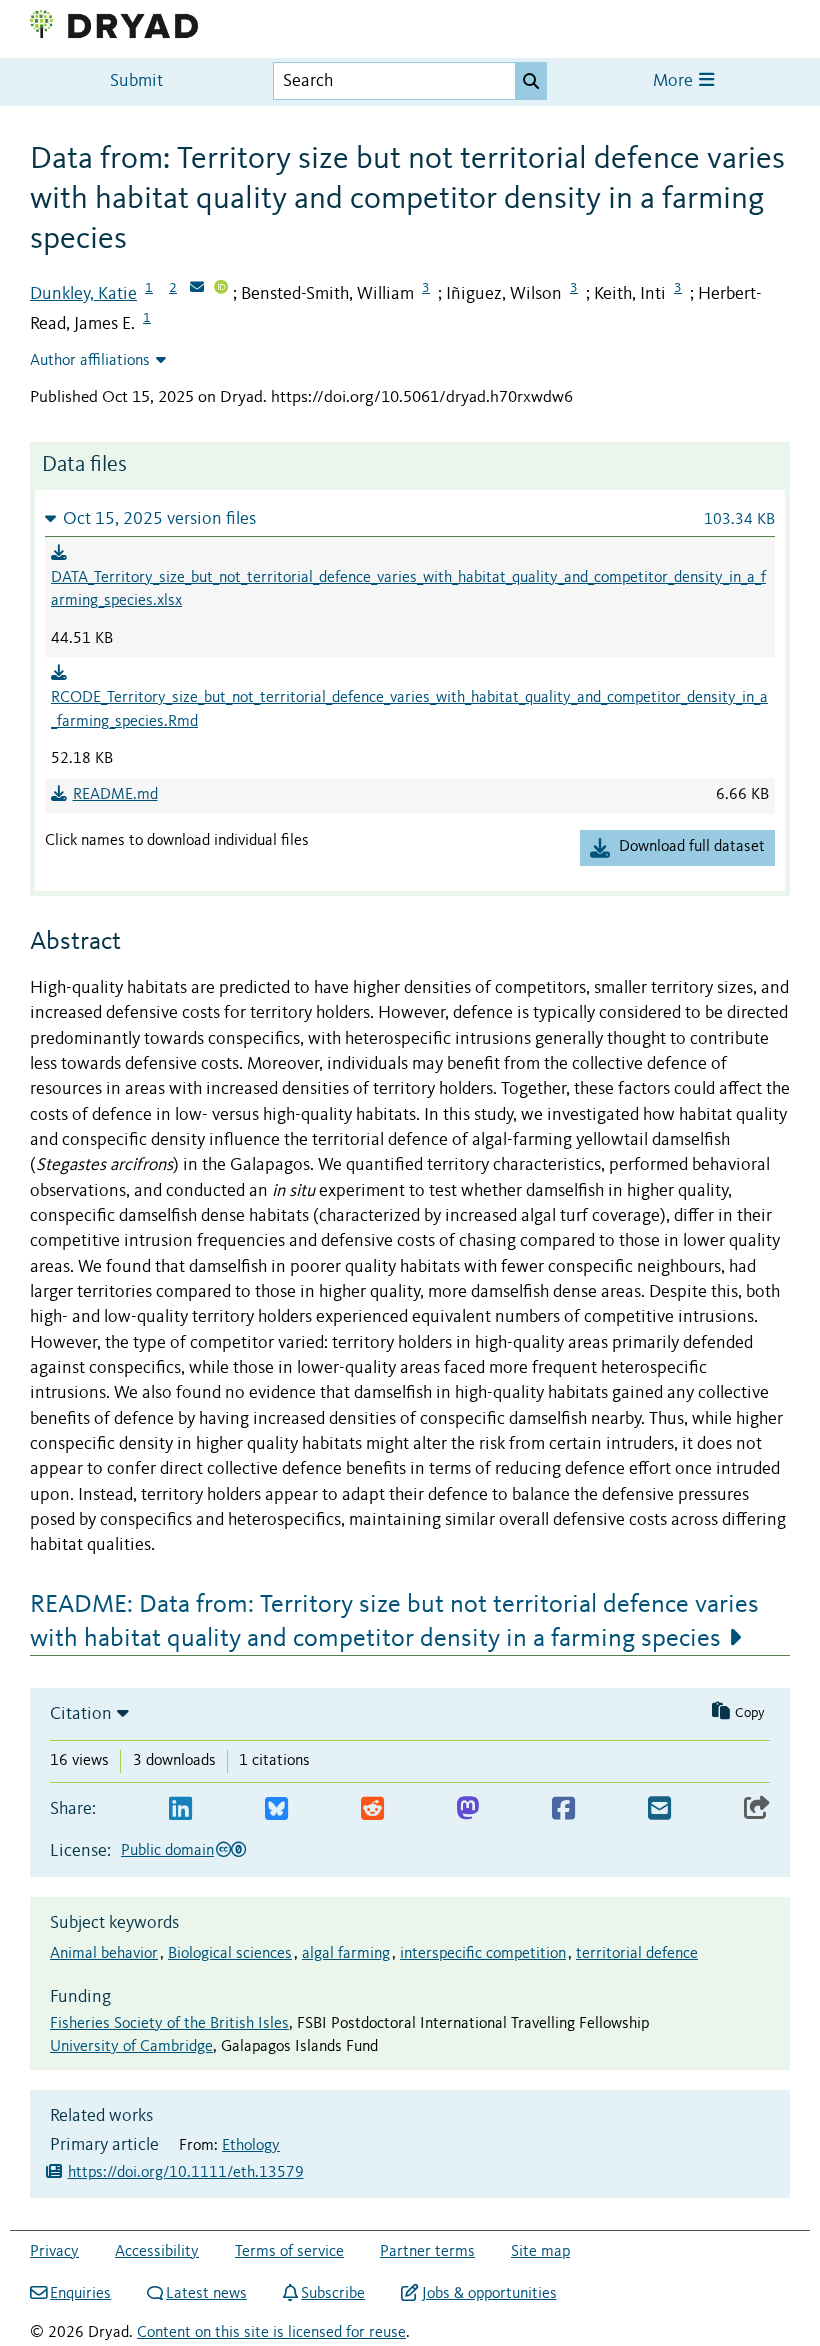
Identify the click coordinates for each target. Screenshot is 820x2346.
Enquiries (80, 2294)
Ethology (251, 2146)
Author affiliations (90, 361)
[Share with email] (659, 1809)
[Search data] (531, 81)
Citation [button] (81, 1714)
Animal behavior (104, 1954)
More (675, 81)
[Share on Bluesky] (276, 1809)
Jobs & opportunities (489, 2294)
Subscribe (333, 2294)
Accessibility (157, 2252)
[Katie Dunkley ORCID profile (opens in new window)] (221, 289)
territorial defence (637, 1954)
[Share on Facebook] (563, 1809)
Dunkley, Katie (83, 294)
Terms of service (289, 2252)
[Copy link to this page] (757, 1809)
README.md (115, 795)
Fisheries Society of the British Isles (169, 2024)
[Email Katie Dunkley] (197, 289)
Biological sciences (230, 1954)
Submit (136, 81)
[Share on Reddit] (372, 1809)
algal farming (346, 1954)
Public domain (167, 1851)
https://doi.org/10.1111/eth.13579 (186, 2173)
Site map (540, 2252)
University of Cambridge (131, 2047)
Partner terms (427, 2252)
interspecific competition (483, 1954)
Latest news (206, 2294)
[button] (410, 518)
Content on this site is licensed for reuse (271, 2333)
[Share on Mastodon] (467, 1809)
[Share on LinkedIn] (180, 1809)
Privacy (54, 2252)
